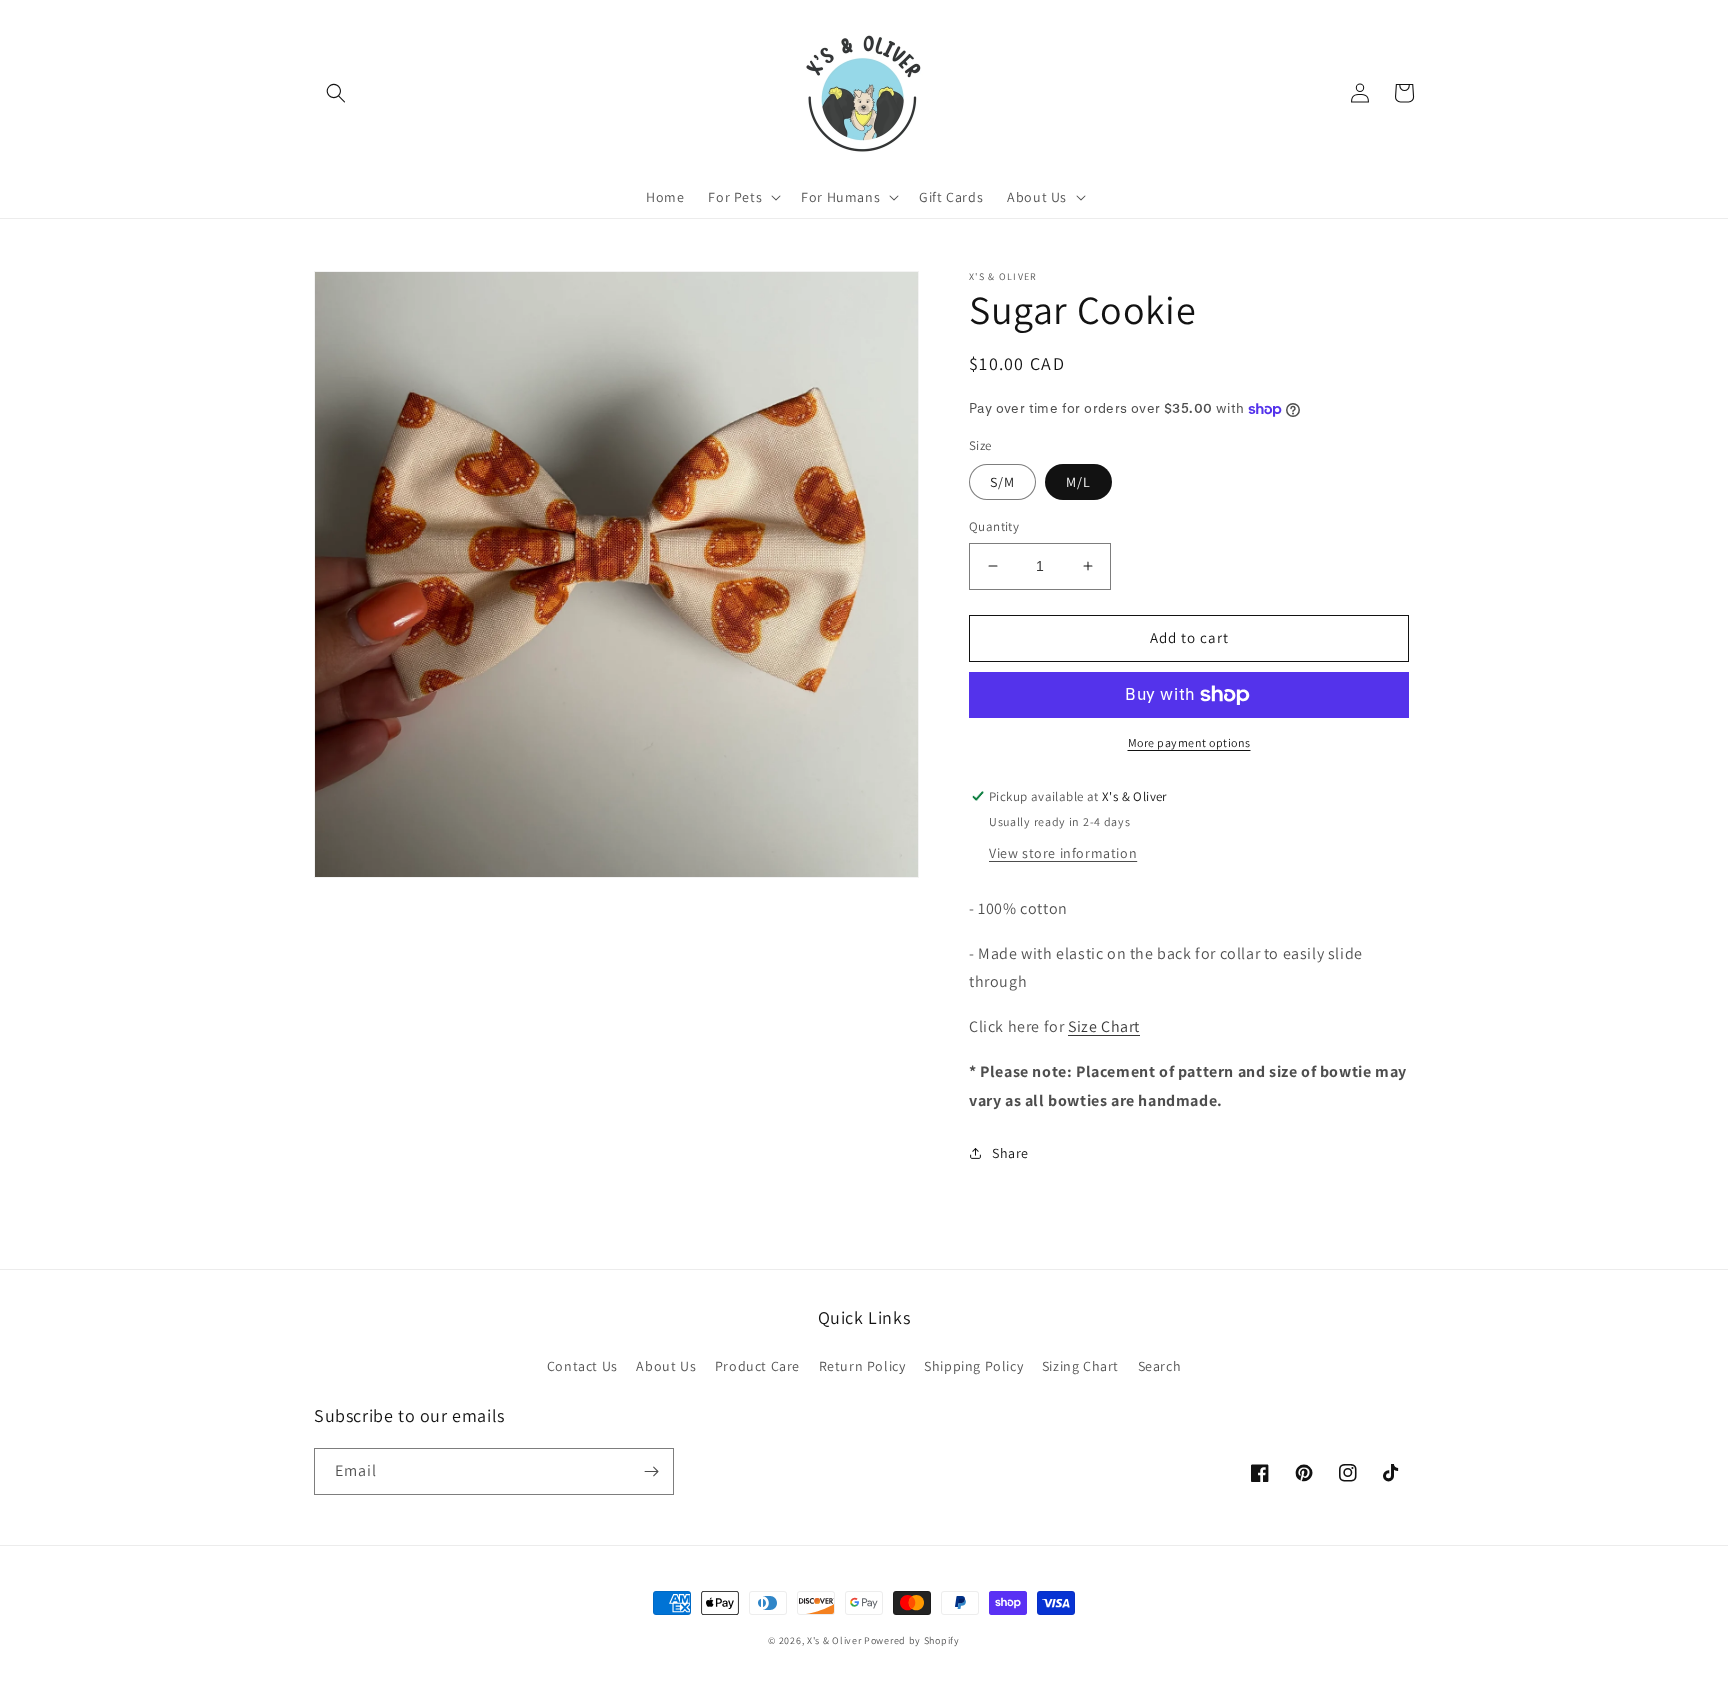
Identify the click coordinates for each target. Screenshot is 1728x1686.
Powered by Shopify (912, 1640)
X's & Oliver (834, 1640)
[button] (336, 93)
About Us (666, 1366)
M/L (1078, 482)
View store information (1063, 853)
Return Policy (862, 1366)
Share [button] (1010, 1153)
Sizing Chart (1080, 1366)
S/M (1002, 482)
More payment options (1189, 742)
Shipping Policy (973, 1366)
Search (1160, 1366)
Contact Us (582, 1366)
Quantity (994, 526)
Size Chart (1104, 1026)
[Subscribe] (651, 1471)
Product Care (757, 1366)
